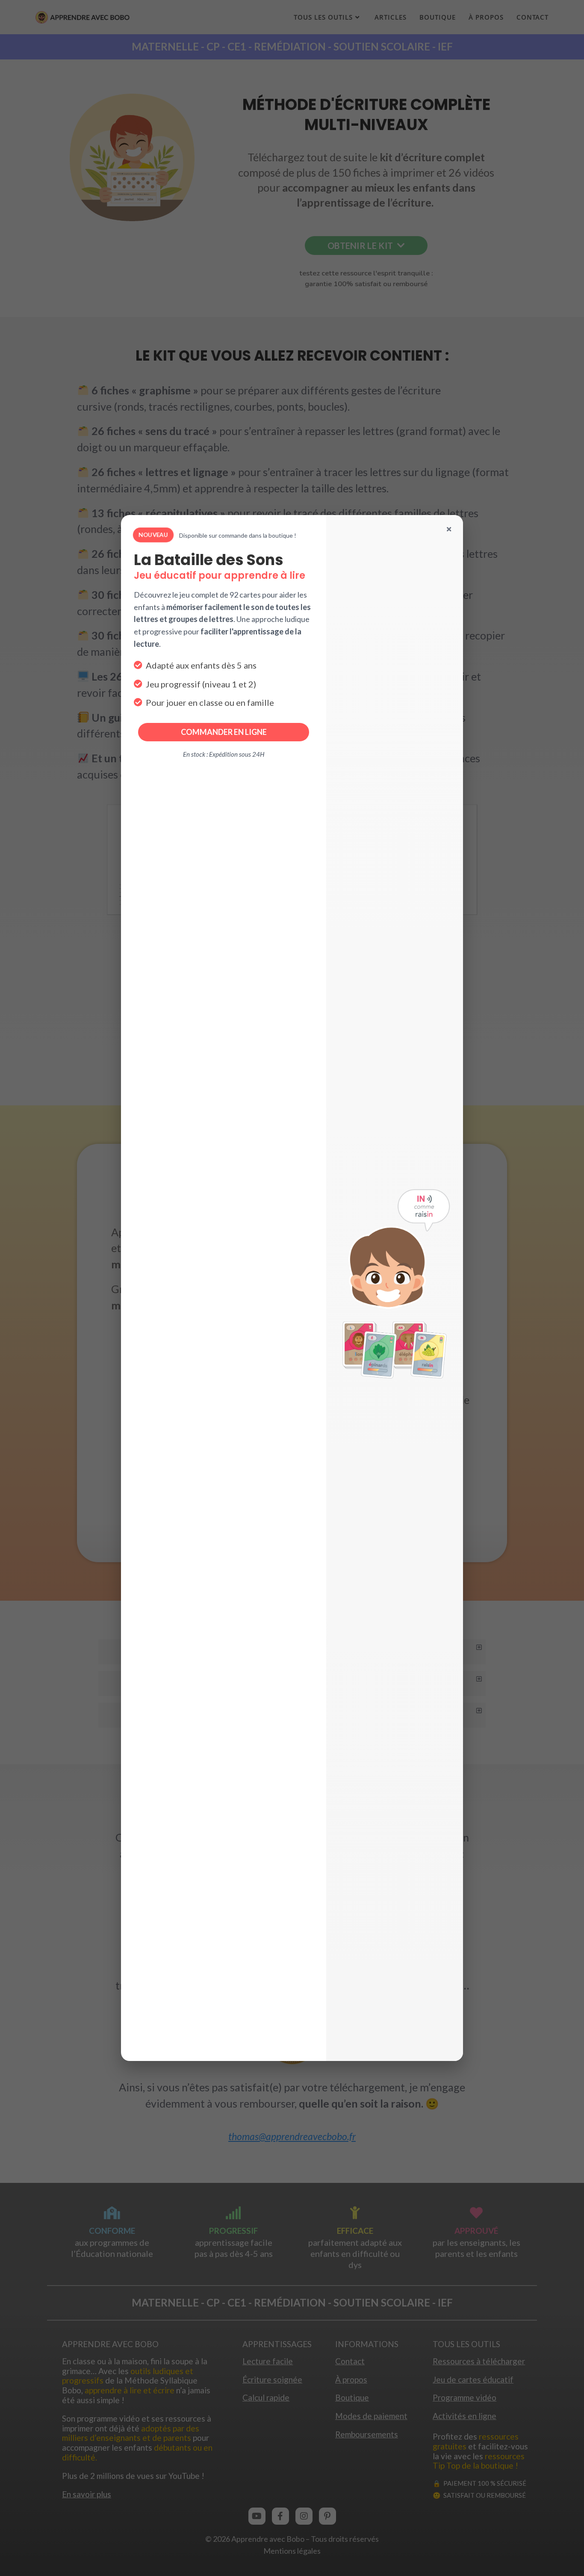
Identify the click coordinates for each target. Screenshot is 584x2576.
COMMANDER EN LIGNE (224, 732)
